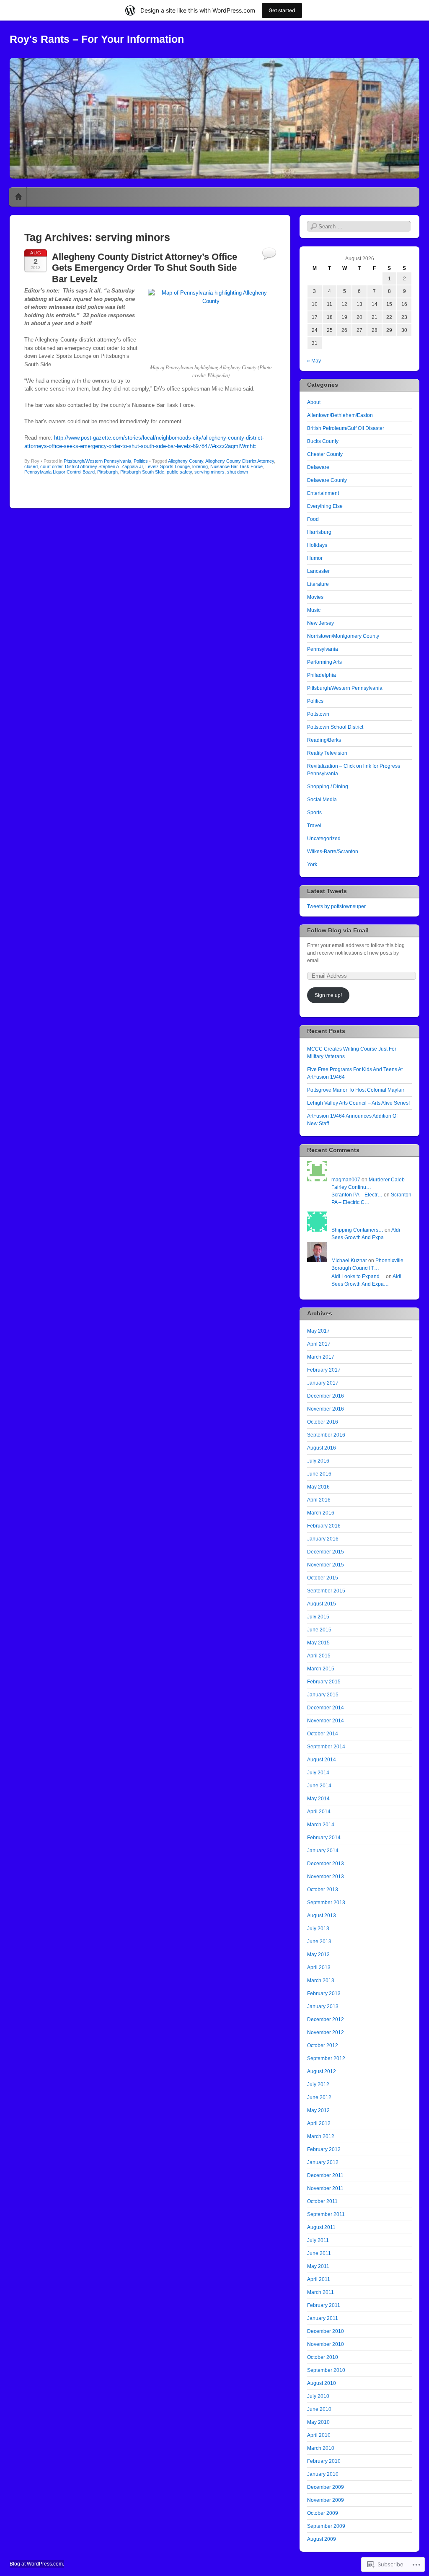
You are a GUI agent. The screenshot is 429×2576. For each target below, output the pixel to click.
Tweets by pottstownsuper (336, 906)
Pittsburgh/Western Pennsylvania (97, 461)
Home (18, 197)
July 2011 (318, 2240)
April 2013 (319, 1968)
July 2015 (318, 1617)
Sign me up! (328, 995)
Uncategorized (324, 839)
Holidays (317, 545)
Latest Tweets (327, 891)
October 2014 (323, 1734)
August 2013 (322, 1916)
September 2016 (326, 1435)
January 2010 (323, 2474)
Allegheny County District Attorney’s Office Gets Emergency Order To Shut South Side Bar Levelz (145, 268)
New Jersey (320, 623)
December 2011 (325, 2175)
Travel (314, 826)
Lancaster (318, 571)
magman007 (346, 1180)
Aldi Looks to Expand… (358, 1276)
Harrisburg (319, 532)
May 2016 (318, 1487)
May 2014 (318, 1799)
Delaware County (327, 480)
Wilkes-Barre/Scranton (333, 852)
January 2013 (323, 2006)
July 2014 (318, 1773)
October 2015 (323, 1578)
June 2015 (319, 1630)
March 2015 (321, 1669)
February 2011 (324, 2305)
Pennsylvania (323, 649)
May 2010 (318, 2422)
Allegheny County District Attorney (240, 461)
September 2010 (326, 2370)
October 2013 (323, 1890)
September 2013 (326, 1903)
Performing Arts (324, 662)
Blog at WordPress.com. (37, 2564)
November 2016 (326, 1409)
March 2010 (321, 2448)
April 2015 (319, 1656)
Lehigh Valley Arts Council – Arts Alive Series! (358, 1103)
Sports (314, 813)
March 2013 (321, 1981)
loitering (200, 466)
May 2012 (318, 2110)
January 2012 (323, 2162)
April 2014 (319, 1812)
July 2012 (318, 2084)
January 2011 (323, 2318)
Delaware (318, 467)
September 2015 (326, 1591)
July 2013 (318, 1929)
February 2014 (324, 1838)
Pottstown (318, 714)
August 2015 (322, 1604)
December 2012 (326, 2019)
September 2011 (326, 2214)
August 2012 (322, 2071)
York (312, 865)
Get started (282, 10)
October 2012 (323, 2045)
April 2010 (319, 2435)
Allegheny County (186, 461)
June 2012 (319, 2097)
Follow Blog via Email (338, 930)
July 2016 (318, 1461)
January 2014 (323, 1851)
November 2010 (326, 2344)
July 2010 (318, 2396)
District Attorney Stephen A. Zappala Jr (104, 466)
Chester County (325, 454)
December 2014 (326, 1708)
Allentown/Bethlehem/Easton (340, 415)
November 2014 (326, 1721)
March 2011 (320, 2292)
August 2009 (322, 2539)
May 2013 (318, 1955)
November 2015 (326, 1565)
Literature (318, 584)
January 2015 (323, 1695)
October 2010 (323, 2357)
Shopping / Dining (328, 787)
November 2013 (326, 1877)
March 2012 (321, 2136)
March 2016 (321, 1513)
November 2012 (326, 2032)
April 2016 (319, 1500)
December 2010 (326, 2331)
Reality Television (327, 753)
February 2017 (324, 1370)
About (314, 402)
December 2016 (326, 1396)
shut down (238, 472)
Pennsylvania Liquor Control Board (59, 472)
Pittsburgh (107, 472)
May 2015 (318, 1643)
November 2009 (326, 2500)
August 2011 (321, 2227)
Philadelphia (322, 675)
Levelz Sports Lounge (168, 466)
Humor (315, 558)
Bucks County (323, 441)
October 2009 (323, 2513)
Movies (315, 597)
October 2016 (323, 1422)
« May (314, 361)
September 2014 (326, 1747)
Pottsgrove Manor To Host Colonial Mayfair (356, 1090)
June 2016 (319, 1474)
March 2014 (321, 1825)
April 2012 (319, 2123)
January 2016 (323, 1539)
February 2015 (324, 1682)
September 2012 (326, 2058)
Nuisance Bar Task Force (236, 466)
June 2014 (319, 1786)
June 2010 (319, 2409)
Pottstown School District (335, 727)
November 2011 (325, 2188)
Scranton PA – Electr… (357, 1195)
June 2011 (319, 2253)
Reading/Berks (324, 740)
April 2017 (319, 1344)
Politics (141, 461)
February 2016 (324, 1526)
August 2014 (322, 1760)
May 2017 (318, 1331)
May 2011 (318, 2266)
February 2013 (324, 1993)
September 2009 (326, 2526)
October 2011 (322, 2201)
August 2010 (322, 2383)
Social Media (322, 800)
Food (313, 519)
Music (314, 610)
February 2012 (324, 2149)
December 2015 (326, 1552)
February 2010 (324, 2461)
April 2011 (319, 2279)
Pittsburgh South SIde (142, 472)
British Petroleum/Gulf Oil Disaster (346, 428)
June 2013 (319, 1942)
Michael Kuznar (349, 1261)
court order (51, 466)
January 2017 (323, 1383)
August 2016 (322, 1448)
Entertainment (323, 493)
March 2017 (321, 1357)
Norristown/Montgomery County (343, 636)
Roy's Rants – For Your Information (97, 39)
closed (31, 466)
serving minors (209, 472)
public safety (179, 472)
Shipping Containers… (357, 1230)
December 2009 (326, 2487)
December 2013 (326, 1864)
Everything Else (325, 506)
